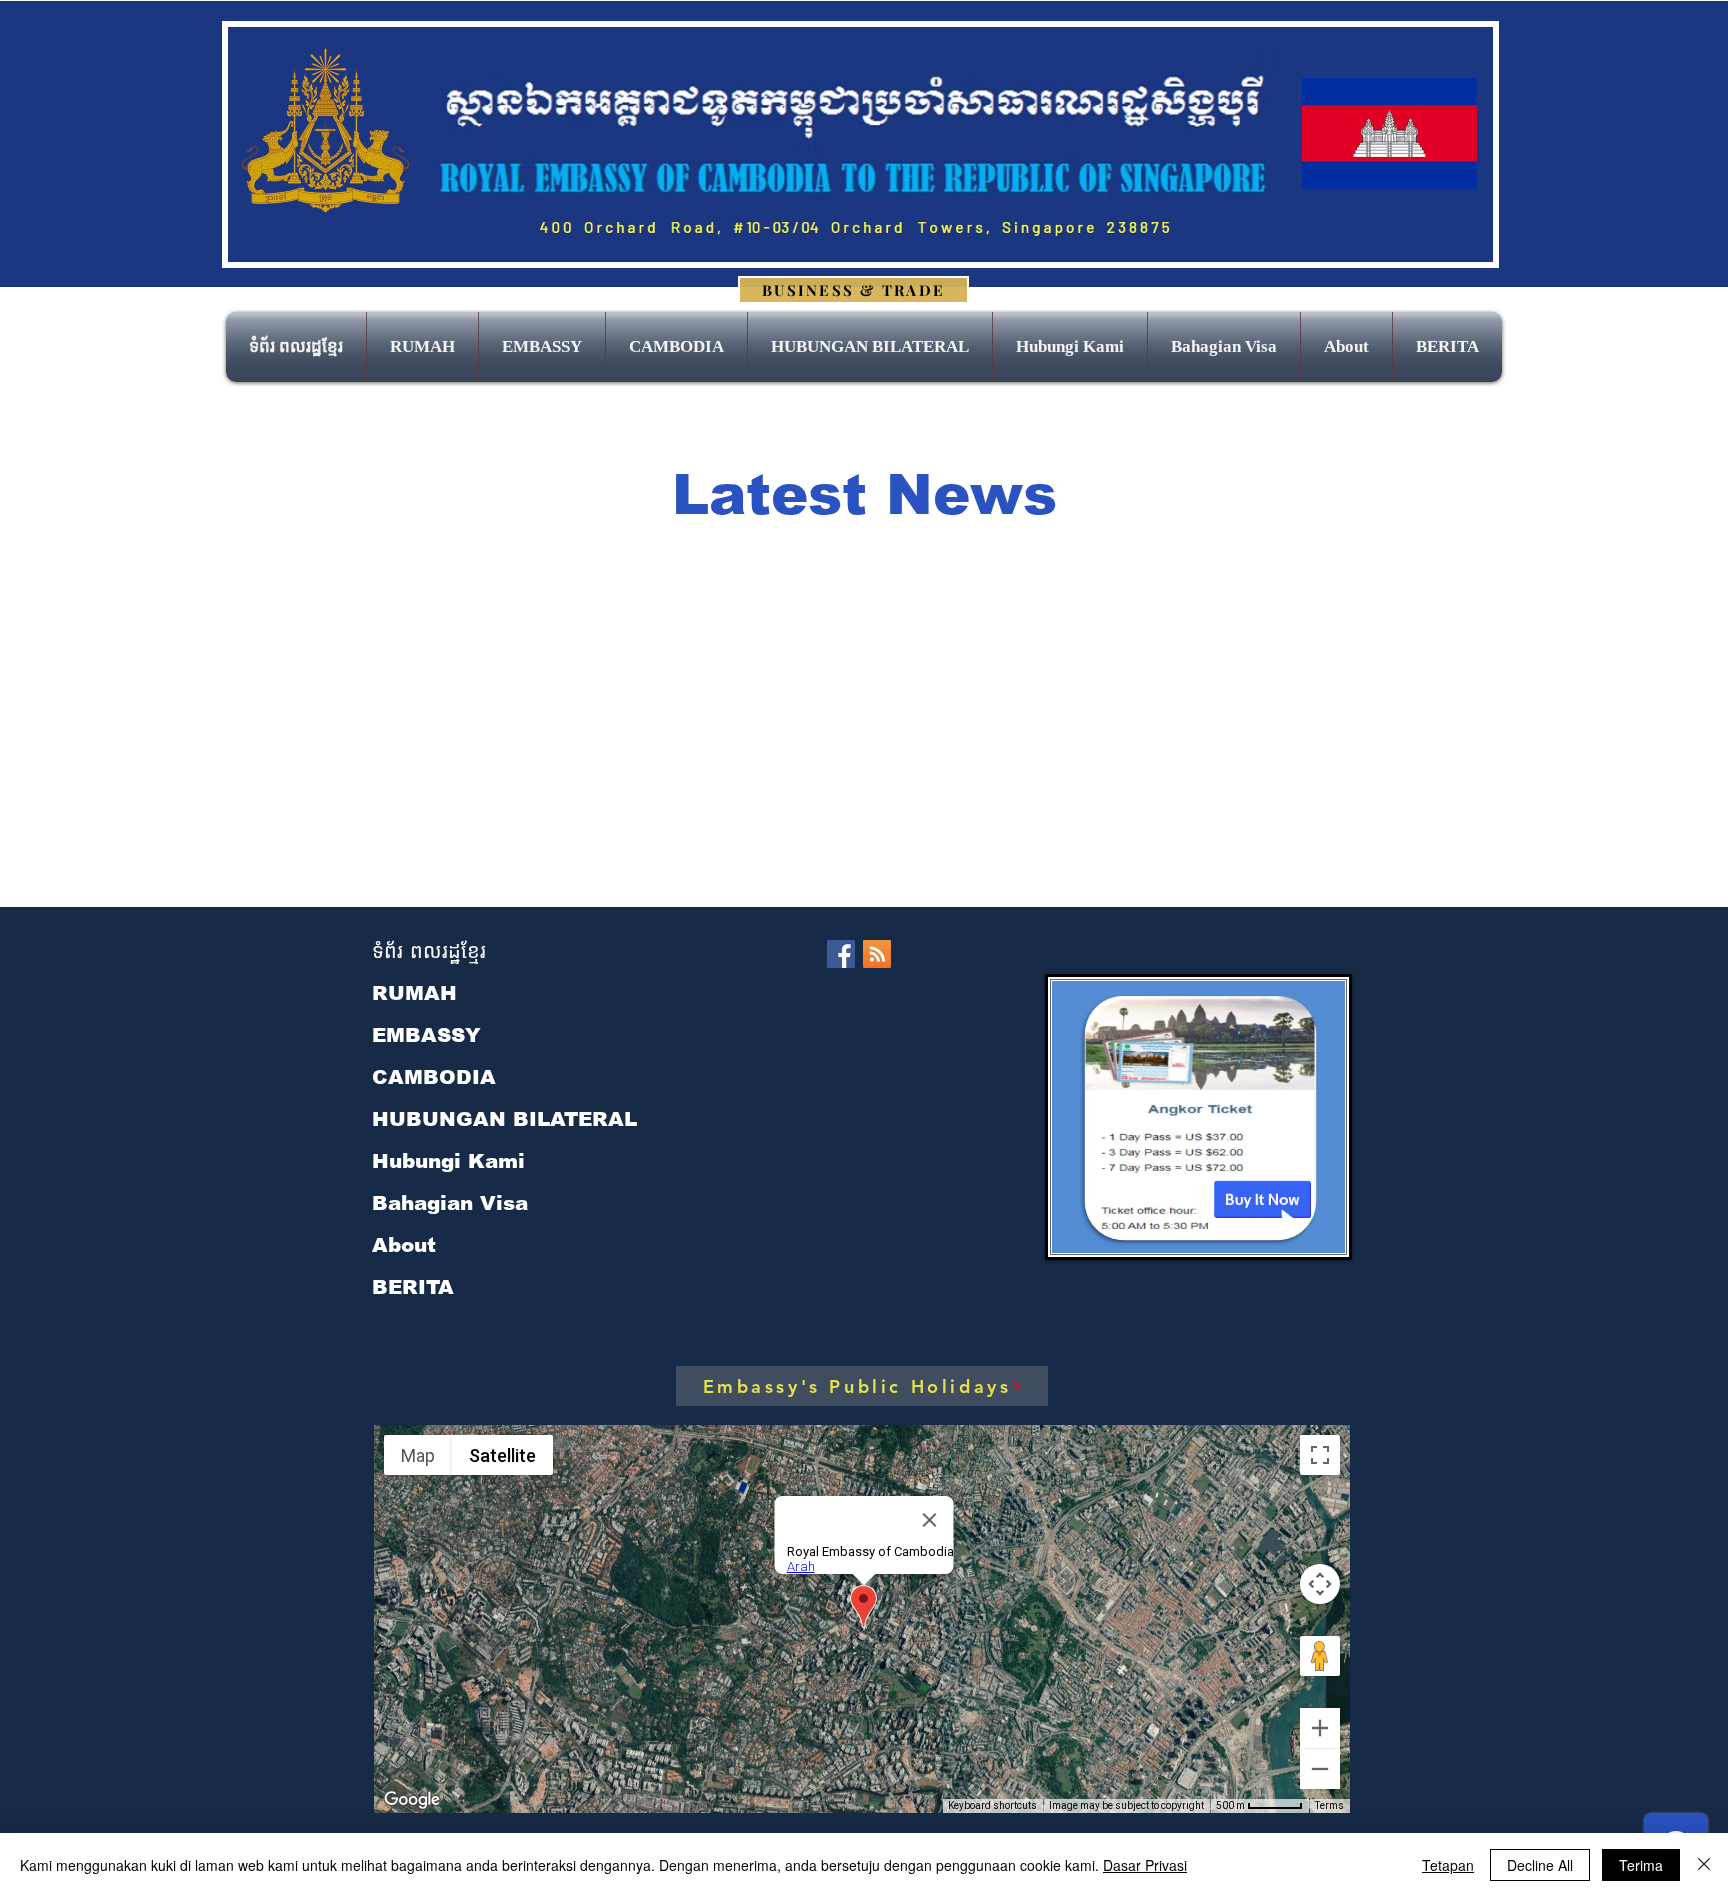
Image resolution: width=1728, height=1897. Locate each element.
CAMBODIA (434, 1077)
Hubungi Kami (448, 1161)
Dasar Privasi (1145, 1865)
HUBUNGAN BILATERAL (504, 1119)
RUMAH (414, 993)
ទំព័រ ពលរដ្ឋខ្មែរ (429, 951)
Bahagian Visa (450, 1203)
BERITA (413, 1287)
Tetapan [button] (1448, 1865)
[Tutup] (1704, 1865)
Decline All (1540, 1865)
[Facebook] (841, 954)
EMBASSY (426, 1035)
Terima (1641, 1865)
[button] (542, 347)
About (404, 1245)
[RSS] (877, 954)
